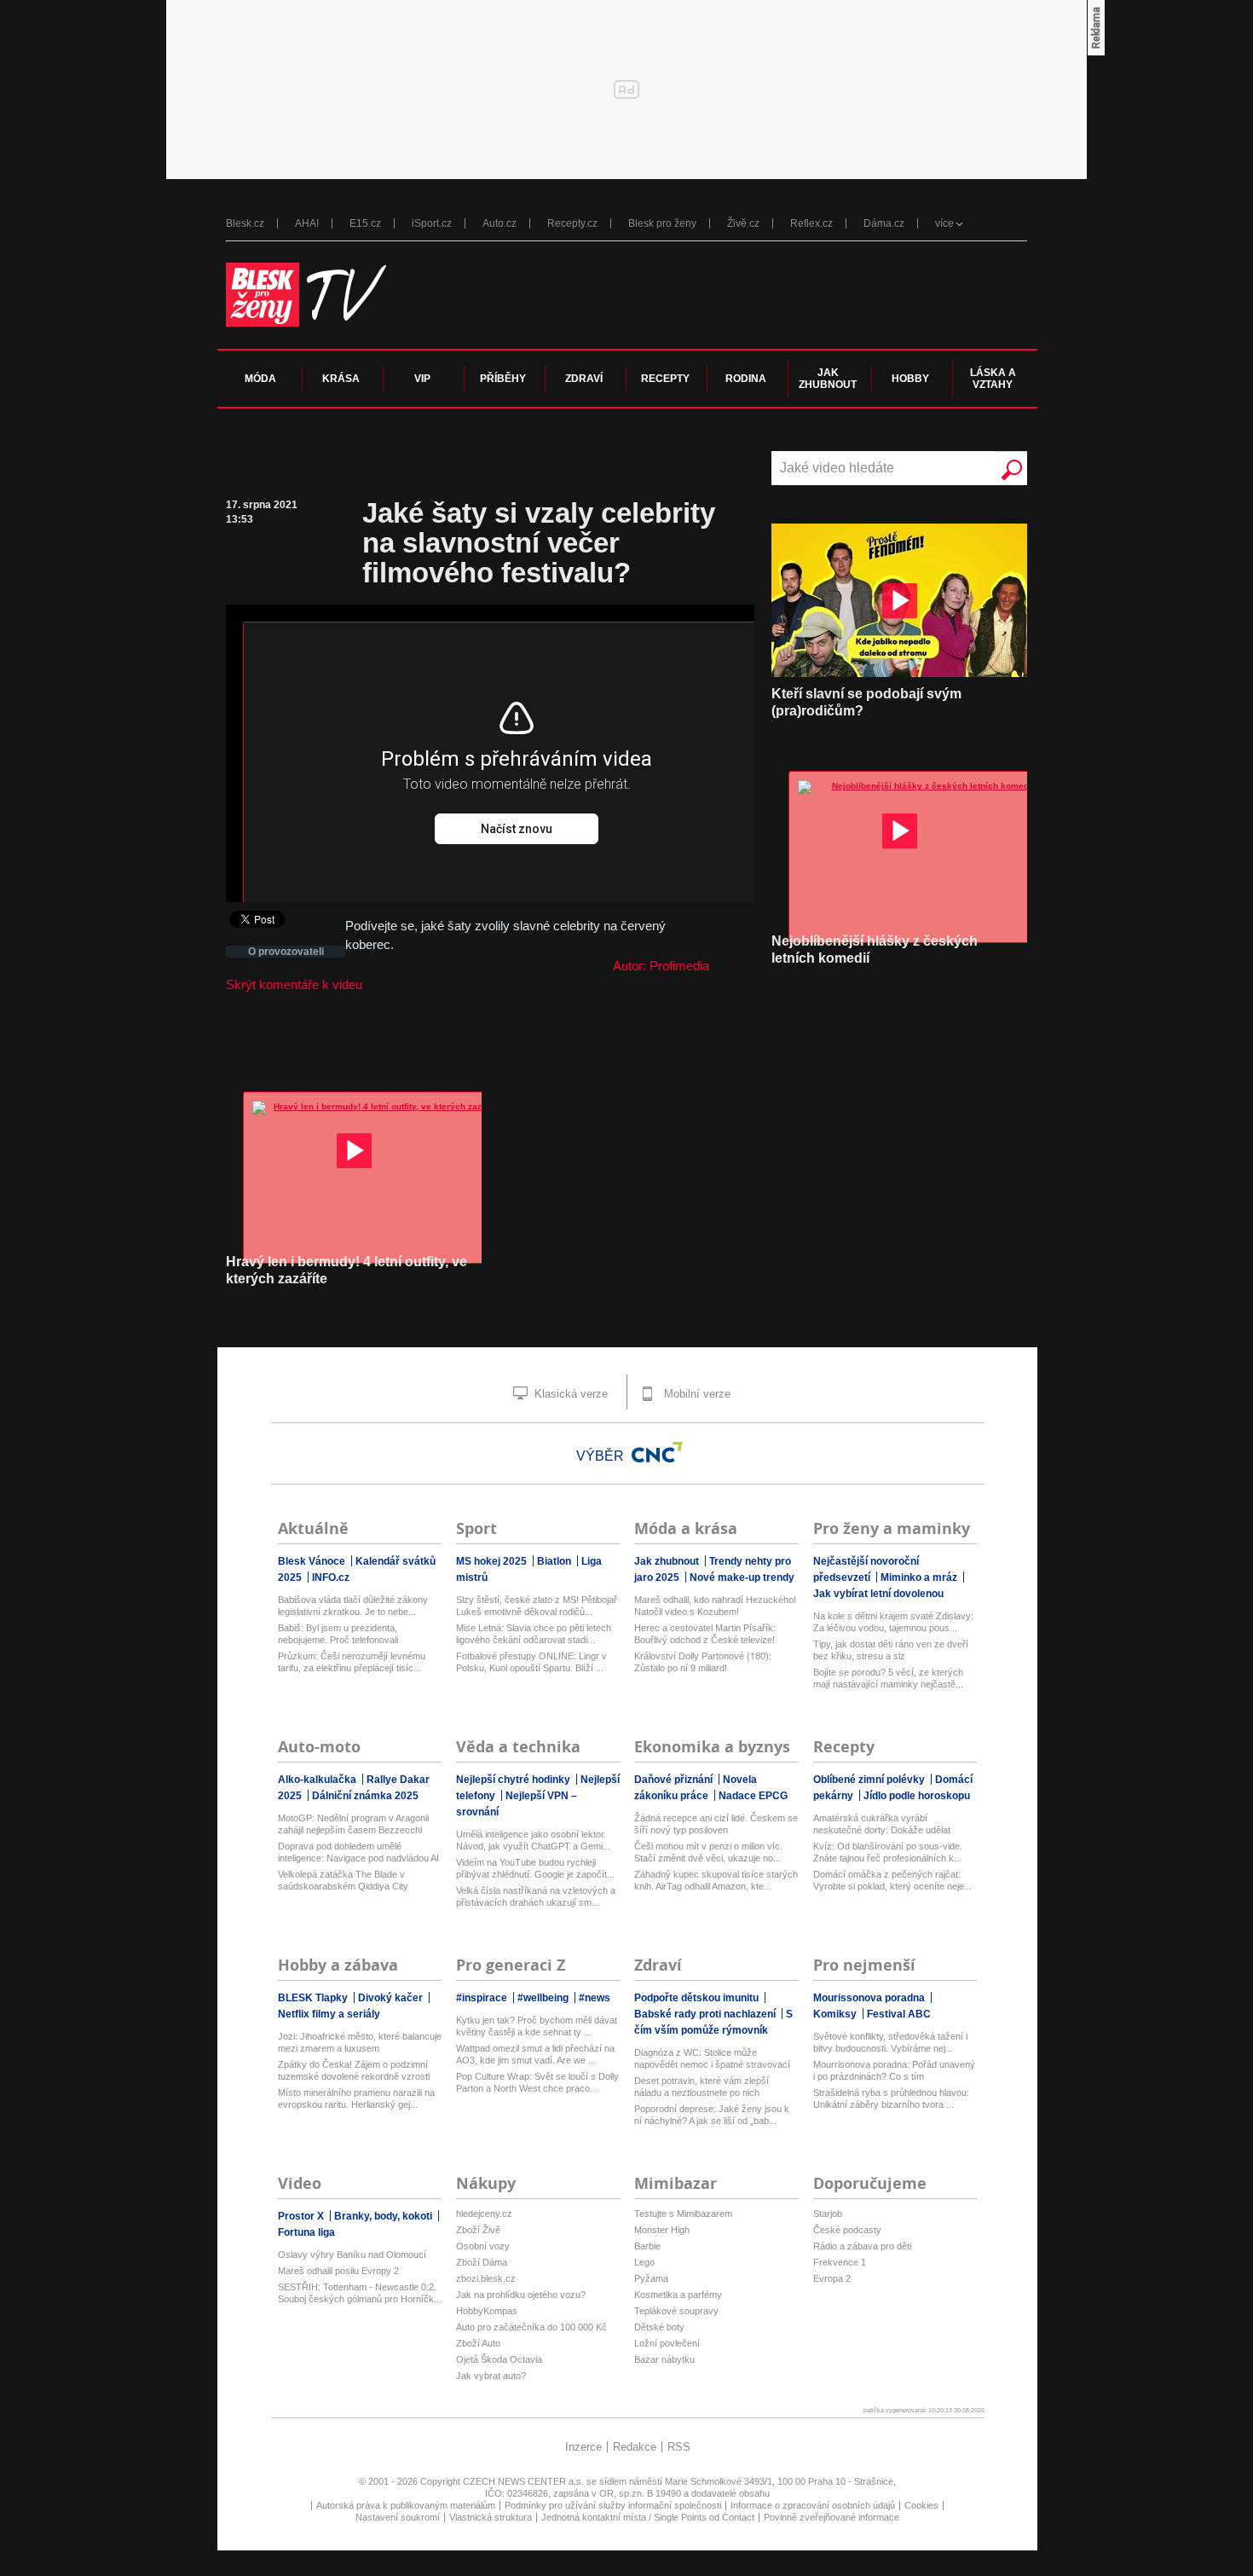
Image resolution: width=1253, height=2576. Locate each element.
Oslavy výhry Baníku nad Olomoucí (352, 2255)
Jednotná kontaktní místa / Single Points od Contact (648, 2517)
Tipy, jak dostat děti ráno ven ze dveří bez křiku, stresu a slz (891, 1650)
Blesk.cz (245, 223)
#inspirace (483, 1998)
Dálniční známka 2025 (365, 1796)
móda (260, 379)
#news (595, 1998)
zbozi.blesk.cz (486, 2278)
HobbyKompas (487, 2311)
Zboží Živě (478, 2230)
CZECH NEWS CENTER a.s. (525, 2481)
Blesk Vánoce (313, 1561)
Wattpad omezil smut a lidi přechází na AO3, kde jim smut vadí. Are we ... (535, 2054)
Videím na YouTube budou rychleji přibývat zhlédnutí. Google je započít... (535, 1868)
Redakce (635, 2447)
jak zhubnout (828, 379)
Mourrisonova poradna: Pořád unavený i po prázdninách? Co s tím (894, 2070)
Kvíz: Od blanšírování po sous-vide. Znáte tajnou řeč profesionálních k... (888, 1852)
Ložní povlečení (667, 2343)
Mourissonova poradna (870, 1998)
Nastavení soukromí (398, 2517)
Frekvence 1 (840, 2262)
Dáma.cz (884, 223)
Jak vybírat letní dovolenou (878, 1594)
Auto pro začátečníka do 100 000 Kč (531, 2327)
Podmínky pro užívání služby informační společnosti (613, 2505)
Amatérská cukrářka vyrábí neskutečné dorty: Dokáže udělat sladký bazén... (882, 1824)
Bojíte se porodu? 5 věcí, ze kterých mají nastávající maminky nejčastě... (888, 1678)
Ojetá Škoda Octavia (499, 2359)
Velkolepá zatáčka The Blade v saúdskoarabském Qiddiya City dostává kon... (343, 1881)
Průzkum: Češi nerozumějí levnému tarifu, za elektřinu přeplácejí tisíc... (352, 1662)
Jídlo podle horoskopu (917, 1796)
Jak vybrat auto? (491, 2376)
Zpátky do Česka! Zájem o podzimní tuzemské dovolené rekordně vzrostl (354, 2070)
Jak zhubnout (668, 1561)
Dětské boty (659, 2327)
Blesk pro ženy (662, 223)
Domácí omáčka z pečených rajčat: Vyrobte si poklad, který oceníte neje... (892, 1880)
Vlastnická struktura (491, 2517)
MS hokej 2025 (493, 1561)
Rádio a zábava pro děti (862, 2246)
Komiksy (836, 2014)
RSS (679, 2447)
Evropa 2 (832, 2278)
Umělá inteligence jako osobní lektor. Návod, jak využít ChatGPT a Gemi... (533, 1840)
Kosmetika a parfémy (678, 2295)
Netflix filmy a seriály (329, 2014)
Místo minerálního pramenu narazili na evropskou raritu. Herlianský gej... (356, 2098)
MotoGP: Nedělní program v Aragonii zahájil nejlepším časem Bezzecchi (353, 1824)
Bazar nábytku (664, 2359)
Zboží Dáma (482, 2262)
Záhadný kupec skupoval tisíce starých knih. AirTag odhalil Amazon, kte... (716, 1880)
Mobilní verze (696, 1394)
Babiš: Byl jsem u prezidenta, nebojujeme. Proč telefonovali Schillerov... (338, 1634)
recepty (665, 379)
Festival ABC (899, 2014)
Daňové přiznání (675, 1780)
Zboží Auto (478, 2343)
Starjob (828, 2214)
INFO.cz (331, 1577)
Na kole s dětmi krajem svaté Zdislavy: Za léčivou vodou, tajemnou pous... (893, 1622)
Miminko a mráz (920, 1577)
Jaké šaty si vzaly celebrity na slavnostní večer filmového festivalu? (539, 543)
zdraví (584, 379)
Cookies (921, 2505)
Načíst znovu (517, 829)
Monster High (662, 2230)
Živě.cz (743, 223)
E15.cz (365, 223)
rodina (746, 379)
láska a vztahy (993, 379)
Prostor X (302, 2216)
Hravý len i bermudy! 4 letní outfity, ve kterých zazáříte (346, 1270)
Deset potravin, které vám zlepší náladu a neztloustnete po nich (702, 2087)
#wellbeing (544, 1998)
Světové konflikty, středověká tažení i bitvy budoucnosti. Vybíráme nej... (890, 2042)
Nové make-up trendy (742, 1577)
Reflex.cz (811, 223)
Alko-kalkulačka (318, 1780)
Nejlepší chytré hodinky (514, 1780)
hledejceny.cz (484, 2214)
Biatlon (555, 1561)
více (944, 223)
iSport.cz (432, 223)
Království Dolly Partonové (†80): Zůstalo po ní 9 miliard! (703, 1662)
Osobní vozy (483, 2246)
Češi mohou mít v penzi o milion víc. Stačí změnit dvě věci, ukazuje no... (708, 1852)
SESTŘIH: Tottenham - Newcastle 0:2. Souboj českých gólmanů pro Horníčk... (360, 2293)
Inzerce (583, 2447)
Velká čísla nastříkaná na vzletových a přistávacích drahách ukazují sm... (536, 1896)
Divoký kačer (392, 1998)
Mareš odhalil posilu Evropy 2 (338, 2271)
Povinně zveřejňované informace (831, 2517)
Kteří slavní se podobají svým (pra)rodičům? (866, 702)
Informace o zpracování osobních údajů (813, 2505)
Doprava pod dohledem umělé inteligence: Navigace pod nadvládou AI (358, 1852)
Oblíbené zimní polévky (870, 1780)
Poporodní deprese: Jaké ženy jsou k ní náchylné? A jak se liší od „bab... (712, 2115)
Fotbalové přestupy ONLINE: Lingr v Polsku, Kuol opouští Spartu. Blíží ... (531, 1662)
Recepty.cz (572, 223)
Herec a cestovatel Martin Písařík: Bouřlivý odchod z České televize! (705, 1634)
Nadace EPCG (753, 1796)
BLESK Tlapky (314, 1998)
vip (422, 379)
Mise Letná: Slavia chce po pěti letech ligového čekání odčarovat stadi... (534, 1634)
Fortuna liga (306, 2232)
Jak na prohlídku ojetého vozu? (521, 2295)
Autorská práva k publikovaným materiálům (406, 2505)
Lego (644, 2262)
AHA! (307, 223)
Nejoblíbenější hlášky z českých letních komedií (875, 949)
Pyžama (651, 2278)
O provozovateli (286, 952)
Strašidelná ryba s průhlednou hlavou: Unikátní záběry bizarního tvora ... (891, 2098)
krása (341, 379)
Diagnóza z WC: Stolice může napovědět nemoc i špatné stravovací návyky (712, 2059)
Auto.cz (499, 223)
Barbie (647, 2246)
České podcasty (847, 2230)
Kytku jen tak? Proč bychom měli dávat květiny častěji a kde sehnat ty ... (537, 2026)
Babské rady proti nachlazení (706, 2014)
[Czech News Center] (657, 1452)
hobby (910, 379)
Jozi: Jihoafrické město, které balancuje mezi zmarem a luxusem (360, 2042)
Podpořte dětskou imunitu (698, 1998)
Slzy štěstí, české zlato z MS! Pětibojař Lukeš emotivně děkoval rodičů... (537, 1606)
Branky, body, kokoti (384, 2216)
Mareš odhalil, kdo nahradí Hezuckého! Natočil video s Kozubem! (715, 1606)
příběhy (503, 379)
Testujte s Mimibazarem (683, 2214)
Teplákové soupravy (676, 2311)
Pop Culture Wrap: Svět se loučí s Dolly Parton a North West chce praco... (537, 2082)
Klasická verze (569, 1394)
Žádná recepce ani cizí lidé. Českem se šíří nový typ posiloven (716, 1824)
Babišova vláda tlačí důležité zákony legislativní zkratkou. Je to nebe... (353, 1606)
